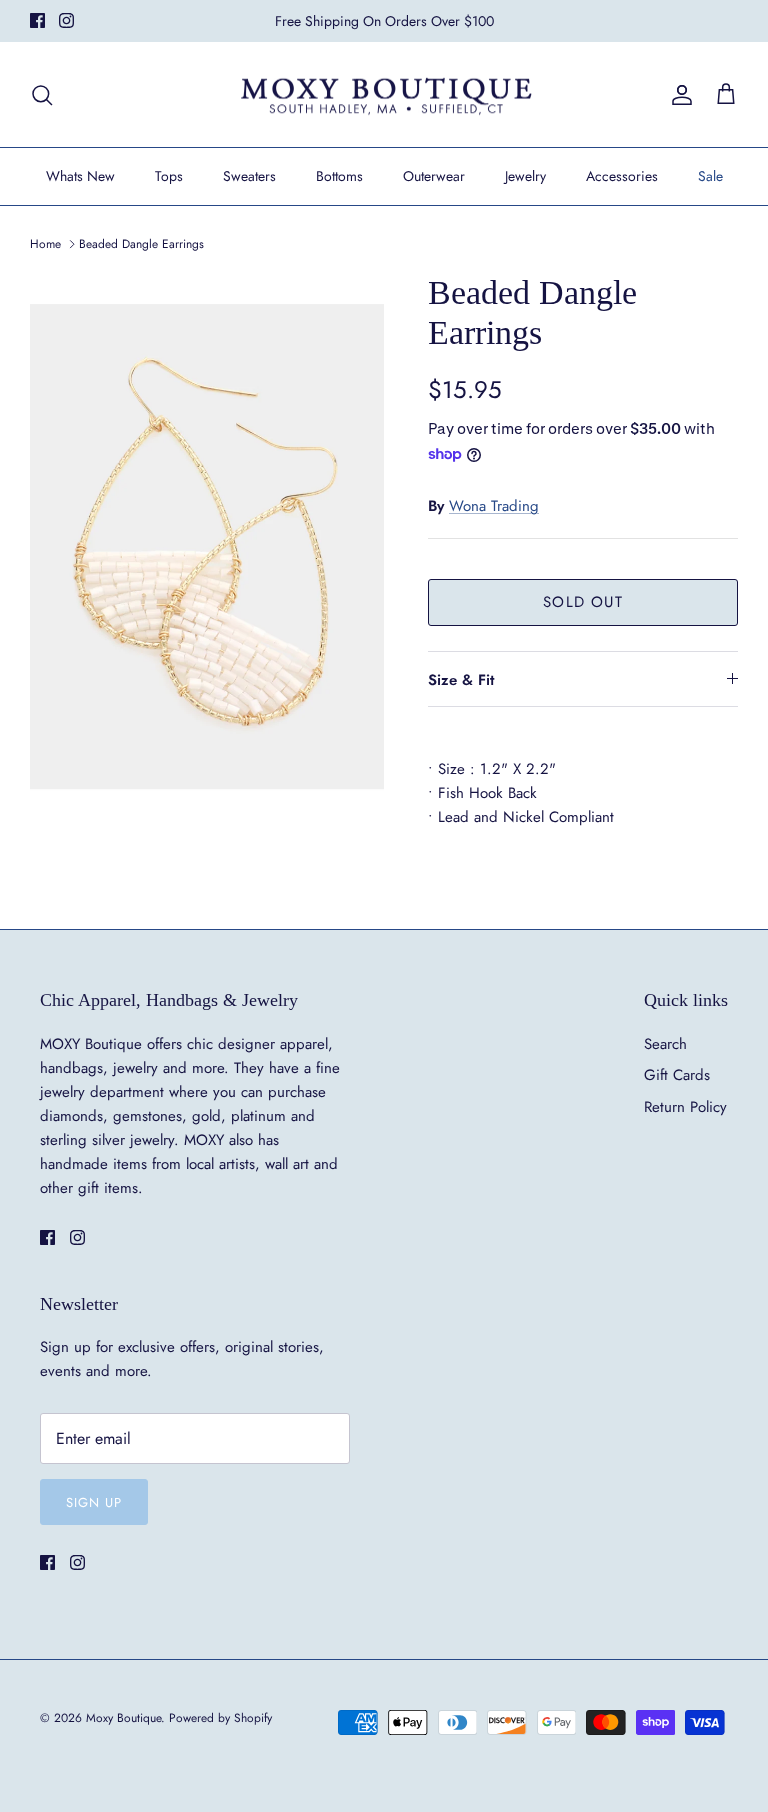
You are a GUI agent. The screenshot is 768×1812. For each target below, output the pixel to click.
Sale (710, 176)
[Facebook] (37, 20)
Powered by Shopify (220, 1718)
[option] (207, 538)
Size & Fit (461, 680)
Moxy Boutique (123, 1718)
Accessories (622, 176)
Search (665, 1044)
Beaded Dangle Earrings (141, 244)
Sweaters (249, 176)
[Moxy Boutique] (384, 95)
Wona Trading (494, 506)
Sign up (94, 1502)
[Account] (678, 95)
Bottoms (339, 176)
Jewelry (525, 176)
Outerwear (434, 176)
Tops (169, 176)
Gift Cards (677, 1075)
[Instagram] (66, 20)
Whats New (80, 176)
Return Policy (685, 1107)
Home (45, 244)
